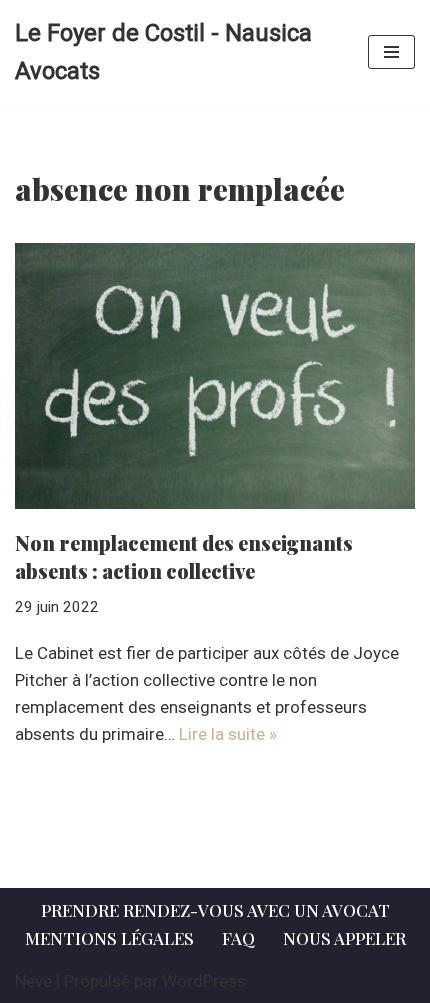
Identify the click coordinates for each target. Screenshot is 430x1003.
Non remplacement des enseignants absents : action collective (184, 556)
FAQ (238, 938)
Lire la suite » (228, 734)
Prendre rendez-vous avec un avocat (215, 910)
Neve (33, 981)
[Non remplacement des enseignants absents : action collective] (215, 376)
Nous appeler (344, 938)
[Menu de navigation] (391, 52)
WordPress (204, 981)
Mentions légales (109, 938)
